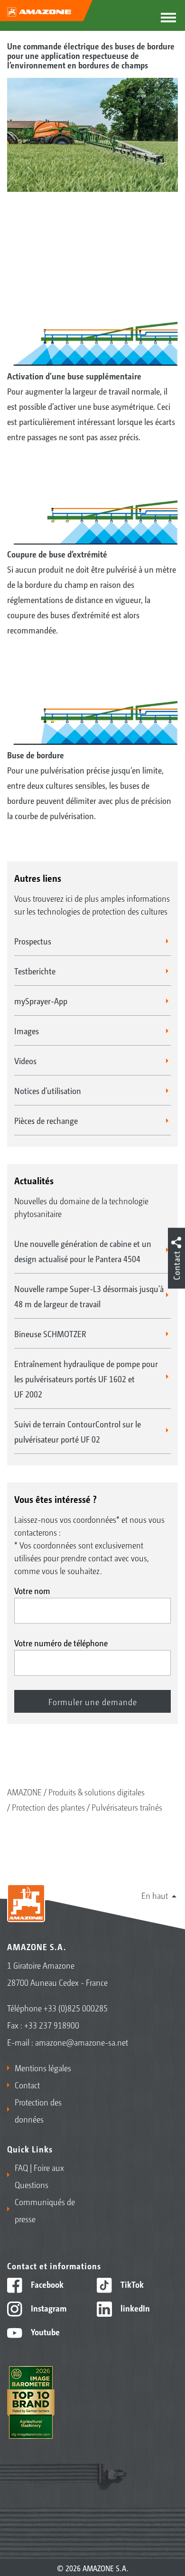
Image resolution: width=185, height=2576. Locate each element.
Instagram (48, 2308)
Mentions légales (43, 2067)
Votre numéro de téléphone (61, 1642)
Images (27, 1030)
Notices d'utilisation (48, 1090)
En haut (155, 1895)
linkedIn (134, 2308)
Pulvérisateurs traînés (127, 1807)
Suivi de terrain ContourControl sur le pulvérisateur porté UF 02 (78, 1431)
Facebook (46, 2284)
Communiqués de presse (45, 2210)
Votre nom (32, 1590)
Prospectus (33, 941)
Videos (25, 1060)
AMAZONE (24, 1792)
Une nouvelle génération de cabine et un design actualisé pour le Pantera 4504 (83, 1251)
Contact (27, 2085)
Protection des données (38, 2110)
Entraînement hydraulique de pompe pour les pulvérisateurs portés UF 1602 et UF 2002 (86, 1378)
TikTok (131, 2284)
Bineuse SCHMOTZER (50, 1333)
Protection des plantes (48, 1807)
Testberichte (35, 971)
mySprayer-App (41, 1000)
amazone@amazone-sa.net (82, 2042)
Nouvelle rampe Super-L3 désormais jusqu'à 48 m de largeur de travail (89, 1296)
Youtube (44, 2331)
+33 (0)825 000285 (76, 2008)
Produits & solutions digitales (97, 1792)
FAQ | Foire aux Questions (39, 2176)
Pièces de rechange (46, 1120)
